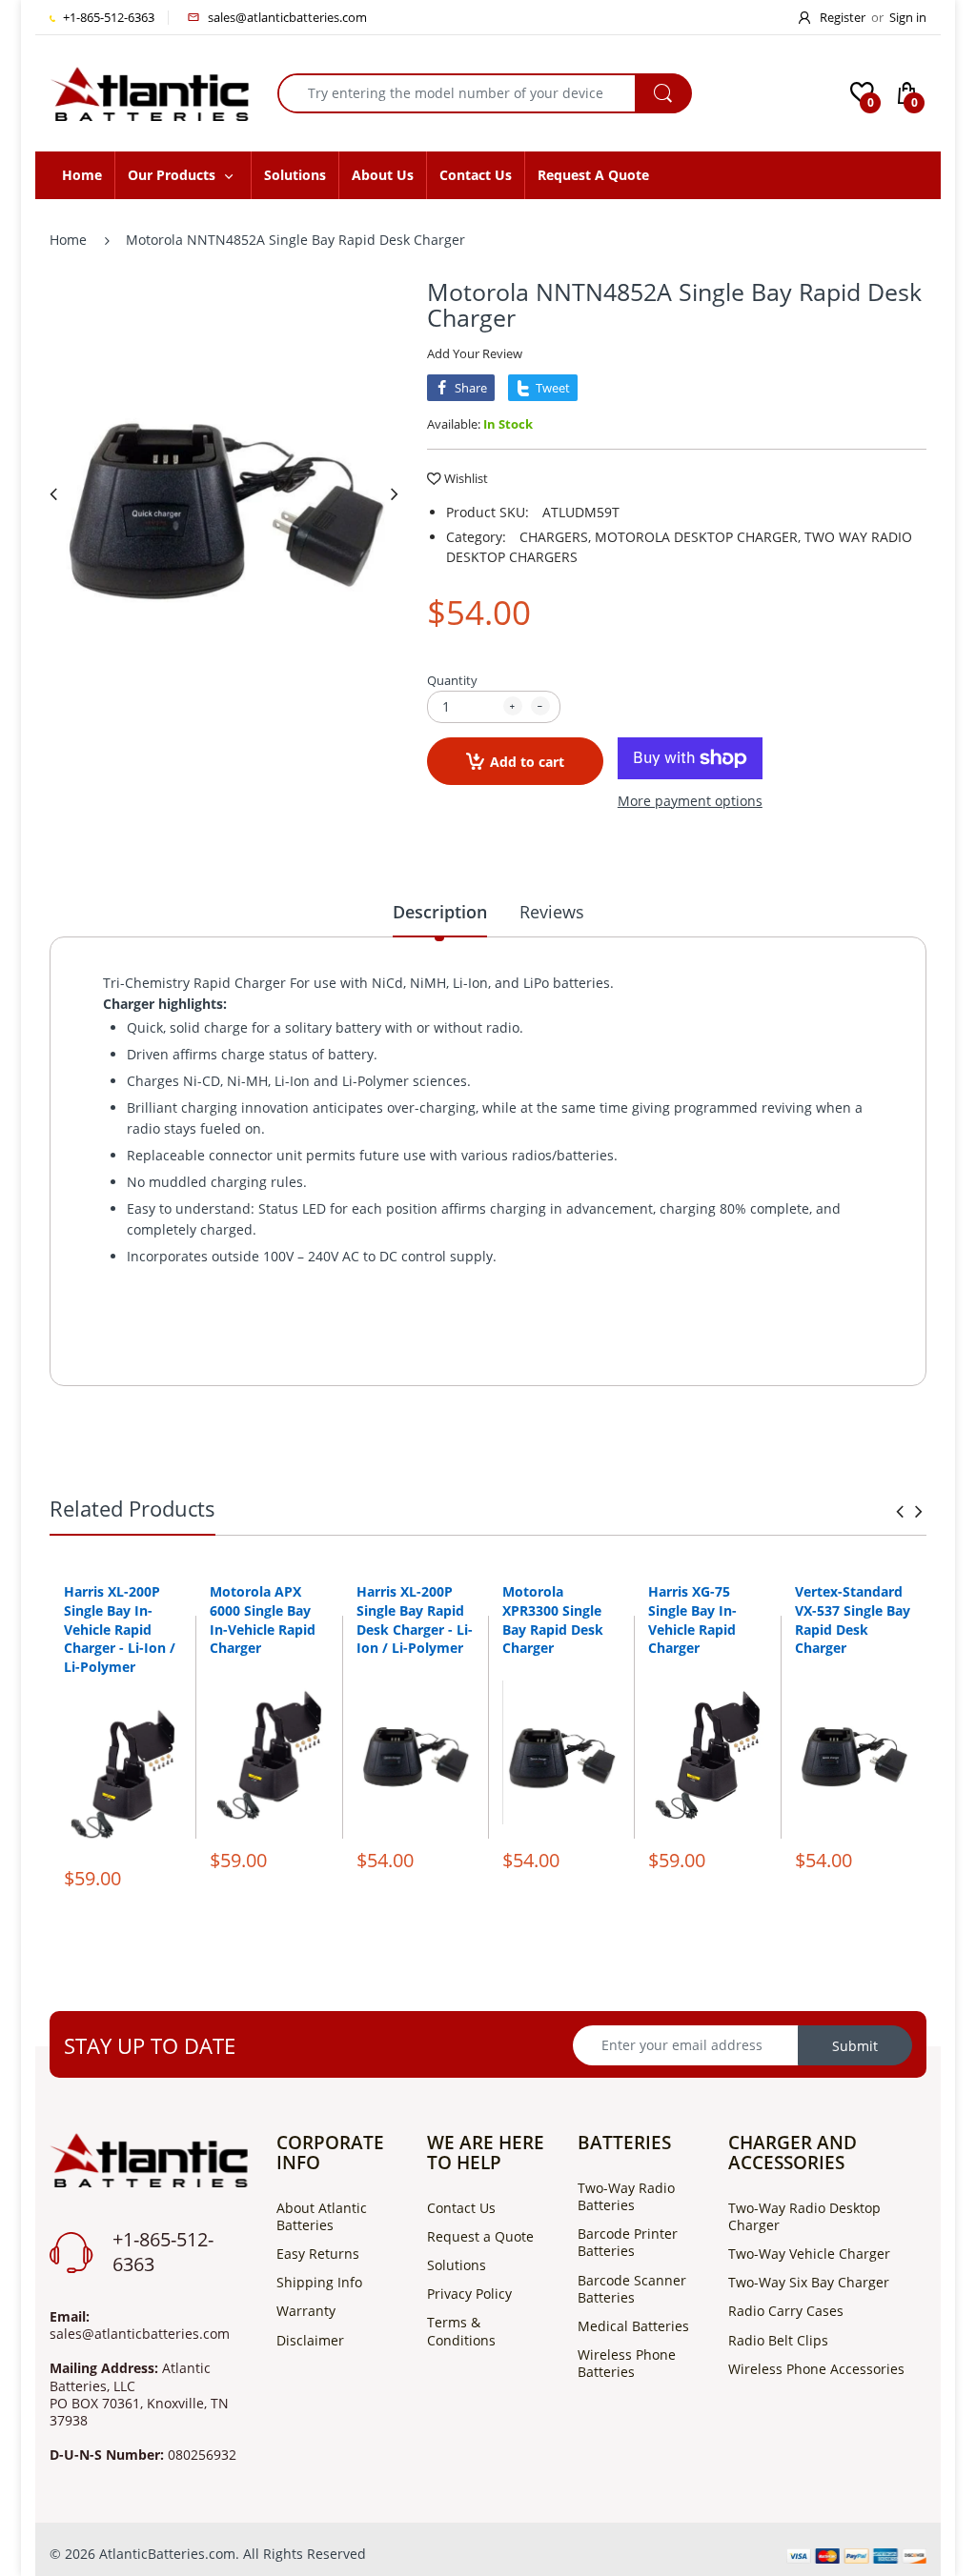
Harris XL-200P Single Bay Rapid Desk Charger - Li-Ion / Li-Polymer (415, 1620)
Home (68, 240)
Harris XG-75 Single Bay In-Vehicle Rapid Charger (692, 1620)
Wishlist (466, 478)
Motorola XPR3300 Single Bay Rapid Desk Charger (553, 1620)
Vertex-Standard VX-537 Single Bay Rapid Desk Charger (853, 1620)
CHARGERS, (555, 537)
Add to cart (527, 762)
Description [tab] (440, 912)
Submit (855, 2046)
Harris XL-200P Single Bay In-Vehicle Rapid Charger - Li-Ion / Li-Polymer (120, 1629)
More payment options (690, 801)
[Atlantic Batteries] (149, 92)
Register (843, 17)
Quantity (452, 680)
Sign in (908, 17)
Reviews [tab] (552, 912)
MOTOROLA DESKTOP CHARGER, (698, 537)
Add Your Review (475, 353)
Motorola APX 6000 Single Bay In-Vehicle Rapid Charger (263, 1620)
